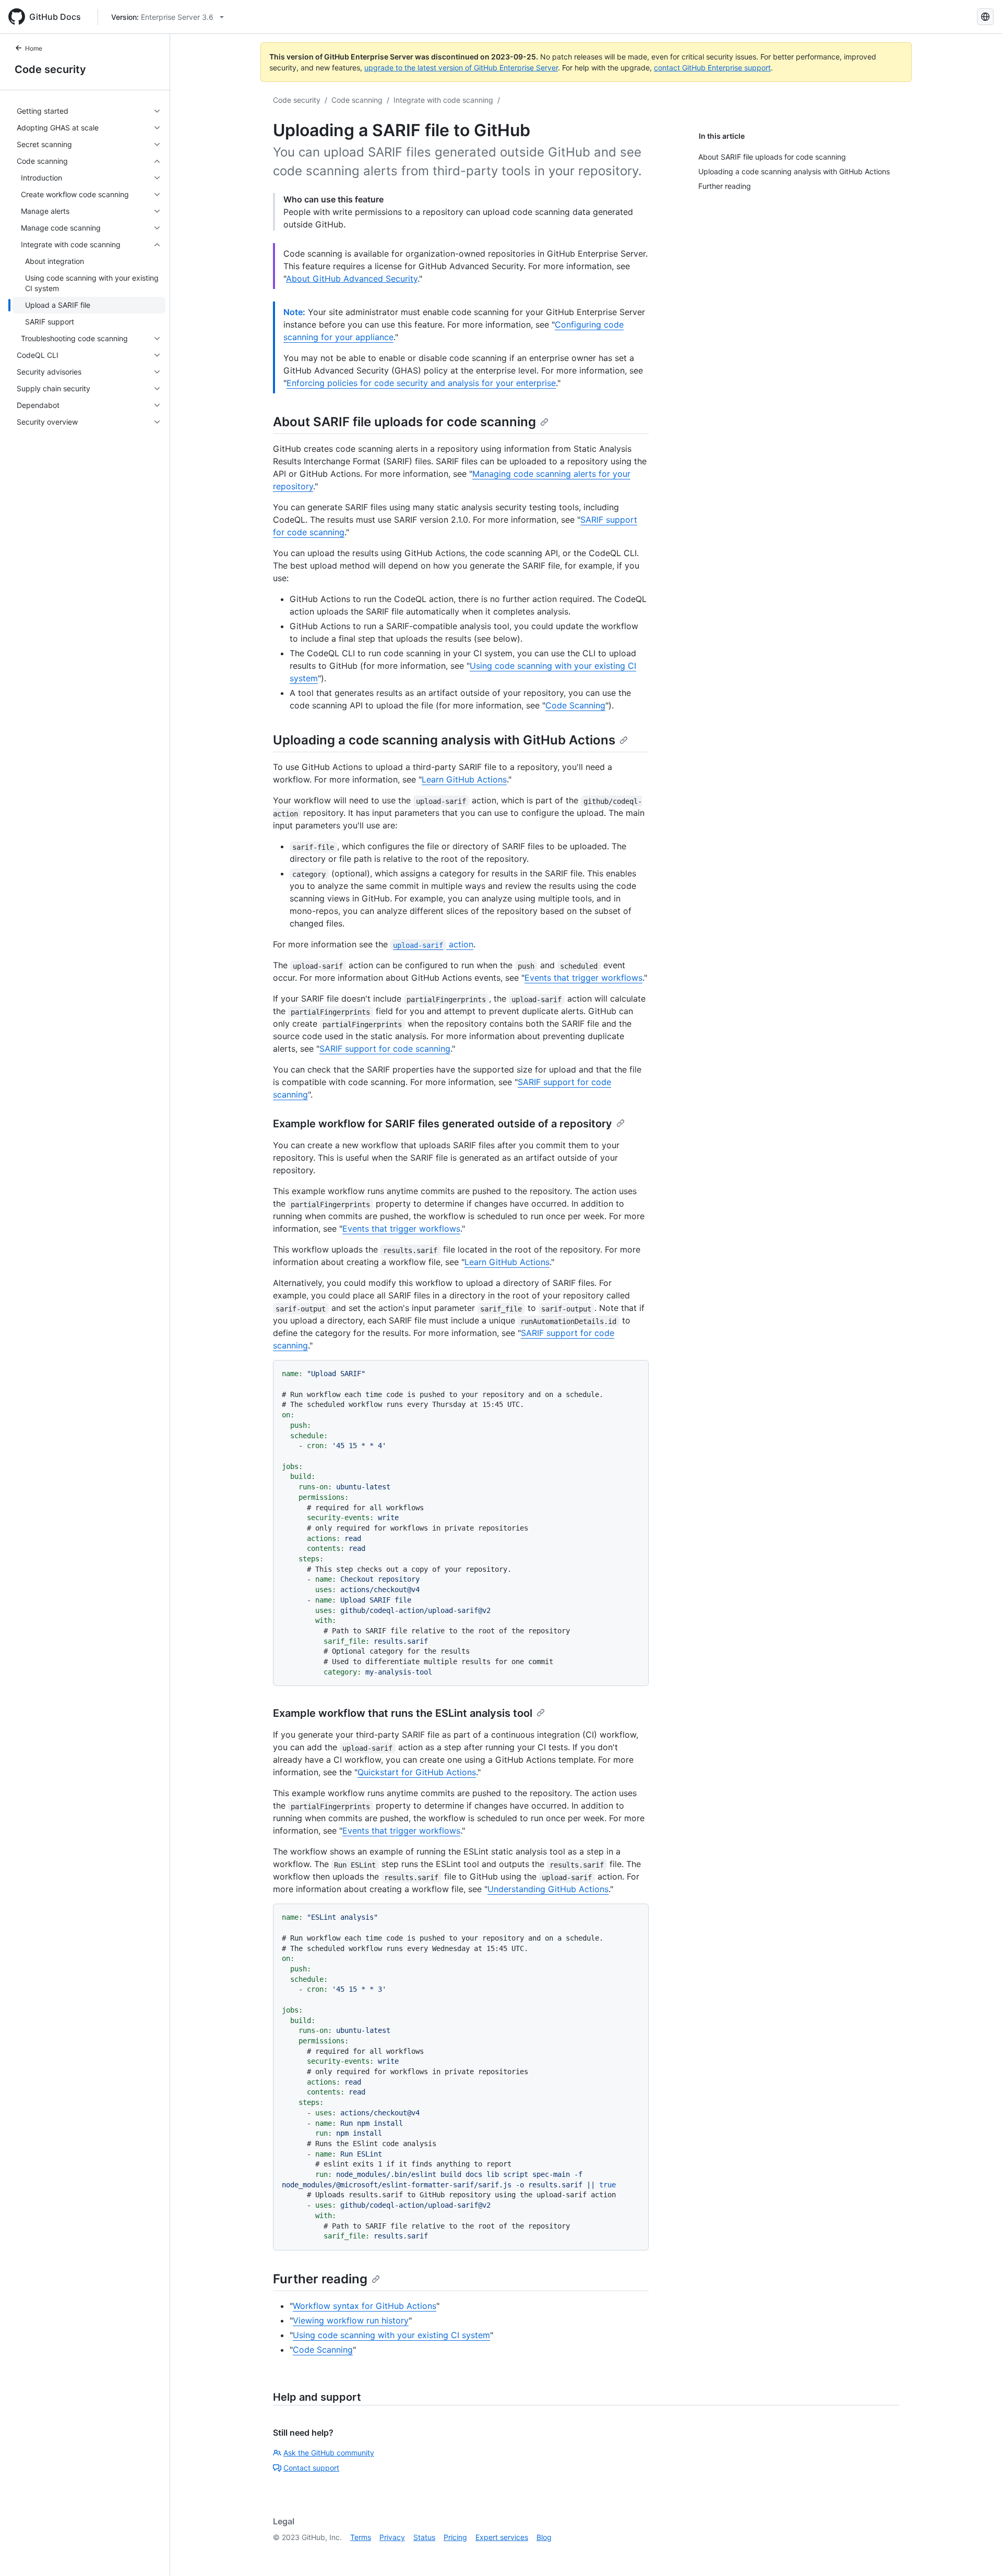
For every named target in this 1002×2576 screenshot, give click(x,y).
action (433, 944)
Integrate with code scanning (443, 100)
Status (424, 2537)
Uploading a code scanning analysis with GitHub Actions (444, 740)
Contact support (311, 2468)
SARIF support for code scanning (385, 1049)
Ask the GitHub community (329, 2453)
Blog (544, 2537)
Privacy (392, 2537)
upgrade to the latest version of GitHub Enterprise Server (461, 68)
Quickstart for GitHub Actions (417, 1772)
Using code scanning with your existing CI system (391, 2335)
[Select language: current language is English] (985, 17)
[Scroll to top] (979, 2553)
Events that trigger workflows (583, 978)
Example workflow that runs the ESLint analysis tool (403, 1713)
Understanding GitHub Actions (548, 1889)
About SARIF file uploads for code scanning (404, 422)
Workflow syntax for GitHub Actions (365, 2306)
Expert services (502, 2537)
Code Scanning (575, 705)
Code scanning (357, 100)
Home (34, 48)
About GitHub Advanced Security (352, 279)
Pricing (455, 2537)
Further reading (320, 2279)
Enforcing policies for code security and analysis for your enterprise (421, 383)
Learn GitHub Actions (464, 779)
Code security (50, 69)
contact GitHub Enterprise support (712, 68)
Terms (361, 2537)
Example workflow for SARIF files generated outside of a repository (443, 1124)
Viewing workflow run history (351, 2320)
